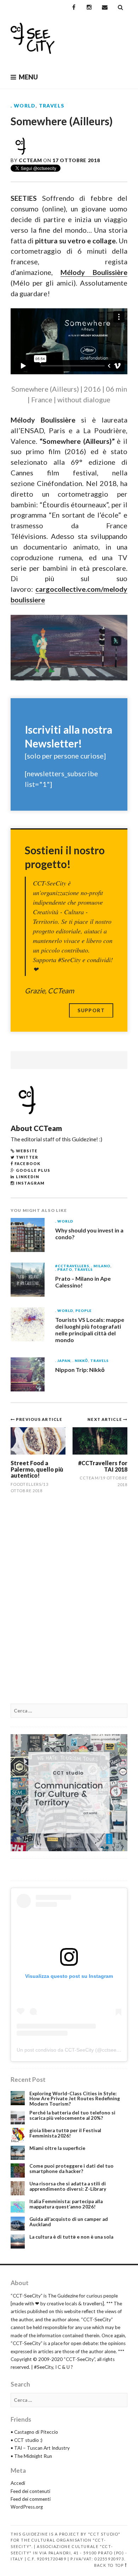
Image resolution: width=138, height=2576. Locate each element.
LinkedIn (28, 1177)
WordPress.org (27, 2507)
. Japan (63, 1361)
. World (23, 106)
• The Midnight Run (31, 2456)
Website (27, 1151)
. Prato (64, 1270)
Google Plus (33, 1170)
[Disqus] (69, 1603)
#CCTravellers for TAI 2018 (103, 1466)
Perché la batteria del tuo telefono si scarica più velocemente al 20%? (72, 2115)
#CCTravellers (72, 1266)
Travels (52, 106)
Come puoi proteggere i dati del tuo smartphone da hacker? (71, 2169)
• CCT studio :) (27, 2440)
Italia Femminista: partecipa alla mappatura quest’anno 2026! (66, 2204)
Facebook (27, 1163)
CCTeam (30, 160)
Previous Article (39, 1419)
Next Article (105, 1419)
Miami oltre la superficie (57, 2148)
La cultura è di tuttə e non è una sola (71, 2237)
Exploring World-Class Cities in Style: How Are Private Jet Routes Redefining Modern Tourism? (75, 2099)
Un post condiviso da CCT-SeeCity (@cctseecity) (71, 2050)
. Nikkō (80, 1361)
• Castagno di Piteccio (34, 2432)
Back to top (109, 2565)
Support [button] (91, 1010)
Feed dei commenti (31, 2499)
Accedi (18, 2483)
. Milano (101, 1266)
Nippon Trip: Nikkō (80, 1370)
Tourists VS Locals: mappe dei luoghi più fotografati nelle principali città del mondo (90, 1330)
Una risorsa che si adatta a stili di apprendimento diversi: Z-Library (68, 2186)
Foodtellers (26, 1484)
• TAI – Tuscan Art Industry (40, 2448)
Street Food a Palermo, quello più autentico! (37, 1469)
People (84, 1311)
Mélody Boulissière (94, 272)
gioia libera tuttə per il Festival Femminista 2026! (65, 2133)
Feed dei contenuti (30, 2491)
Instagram (30, 1183)
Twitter (27, 1157)
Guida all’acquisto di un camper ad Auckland (69, 2222)
